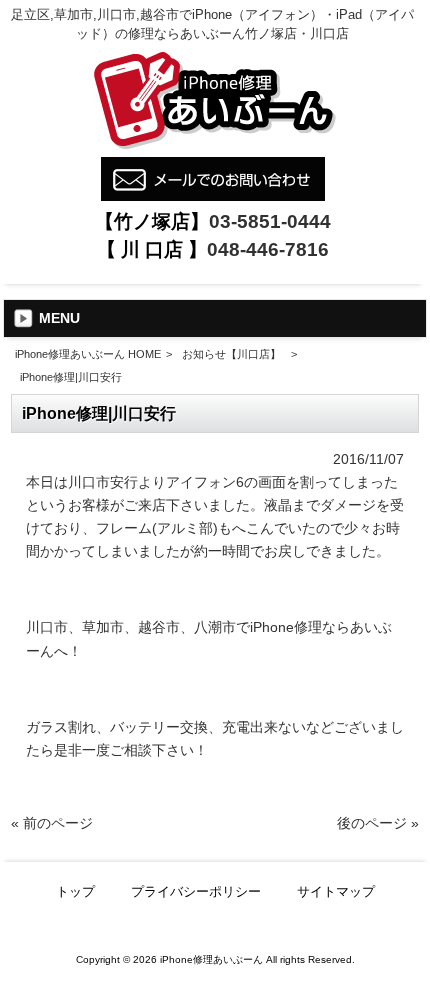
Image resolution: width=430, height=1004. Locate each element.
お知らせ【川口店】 (231, 354)
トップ (75, 891)
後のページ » (378, 823)
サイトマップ (336, 891)
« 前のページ (52, 823)
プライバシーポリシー (196, 891)
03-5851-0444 (270, 221)
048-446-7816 (268, 249)
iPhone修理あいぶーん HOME (88, 354)
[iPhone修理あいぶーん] (213, 146)
